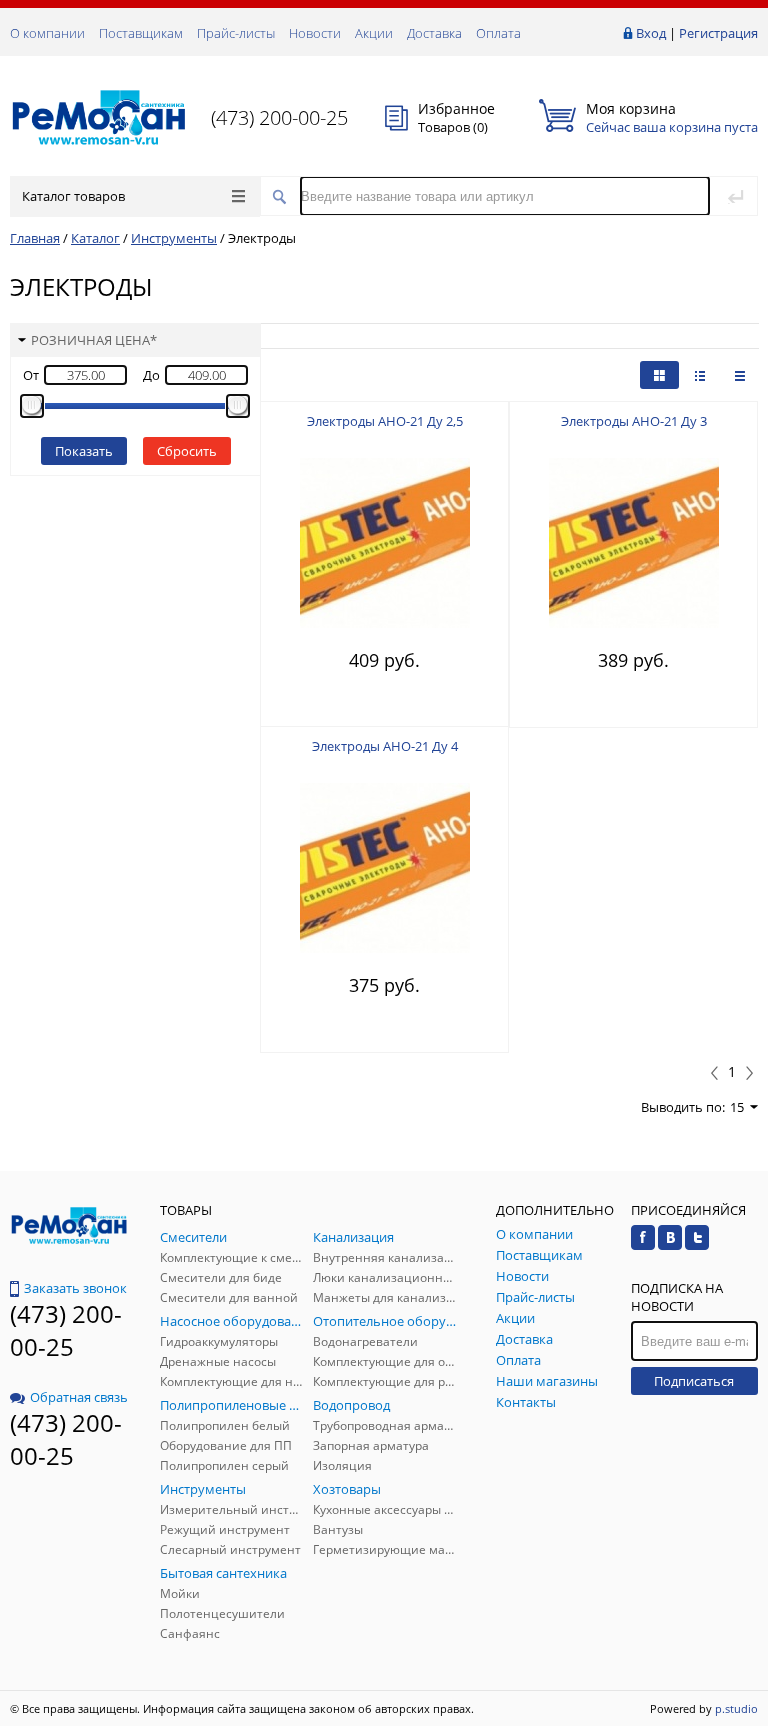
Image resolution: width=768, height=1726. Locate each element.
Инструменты (174, 238)
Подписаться (694, 1381)
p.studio (736, 1708)
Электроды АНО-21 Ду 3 (634, 421)
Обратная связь (79, 1397)
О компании (47, 33)
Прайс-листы (236, 33)
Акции (374, 33)
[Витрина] (659, 375)
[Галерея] (700, 375)
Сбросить (187, 451)
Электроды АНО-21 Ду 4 (385, 746)
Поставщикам (141, 33)
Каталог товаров (73, 196)
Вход (651, 33)
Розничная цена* (94, 340)
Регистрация (718, 33)
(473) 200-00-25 (279, 117)
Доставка (434, 33)
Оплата (498, 33)
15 (737, 1107)
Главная (35, 238)
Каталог (95, 238)
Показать (84, 451)
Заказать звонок (75, 1288)
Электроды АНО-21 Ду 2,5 (385, 421)
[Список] (740, 375)
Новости (315, 33)
